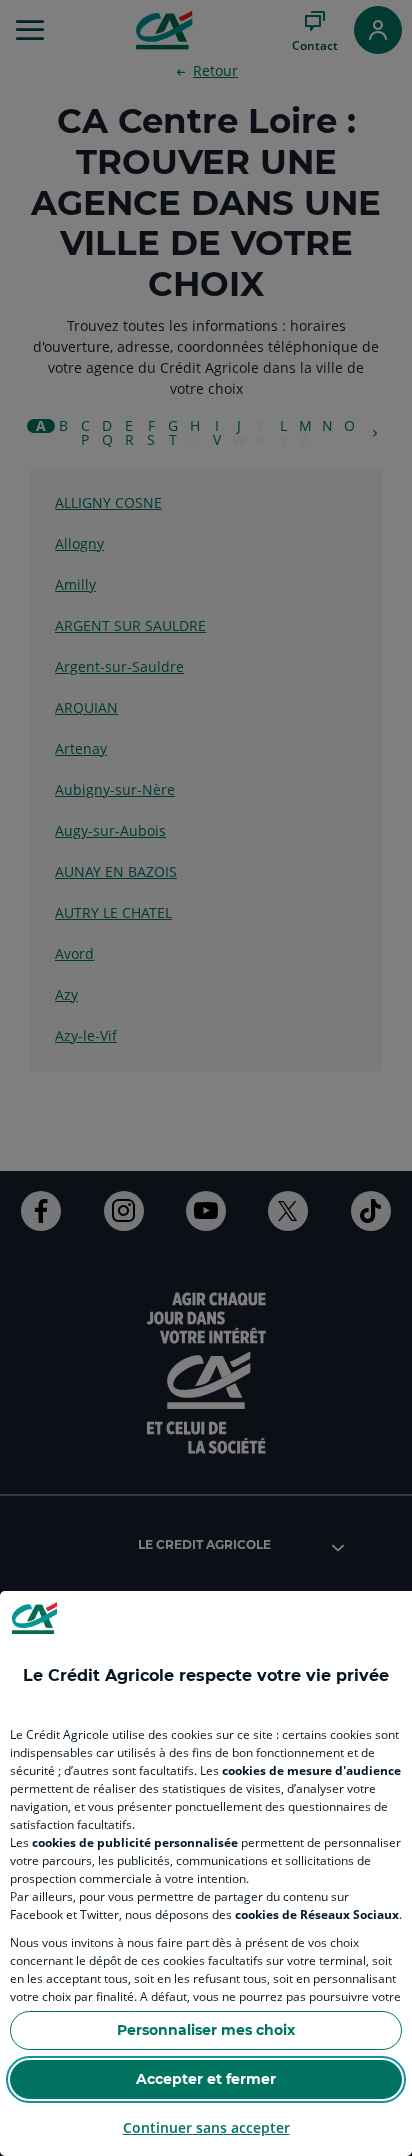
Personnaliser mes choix (206, 2030)
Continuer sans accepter (206, 2127)
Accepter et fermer (206, 2079)
